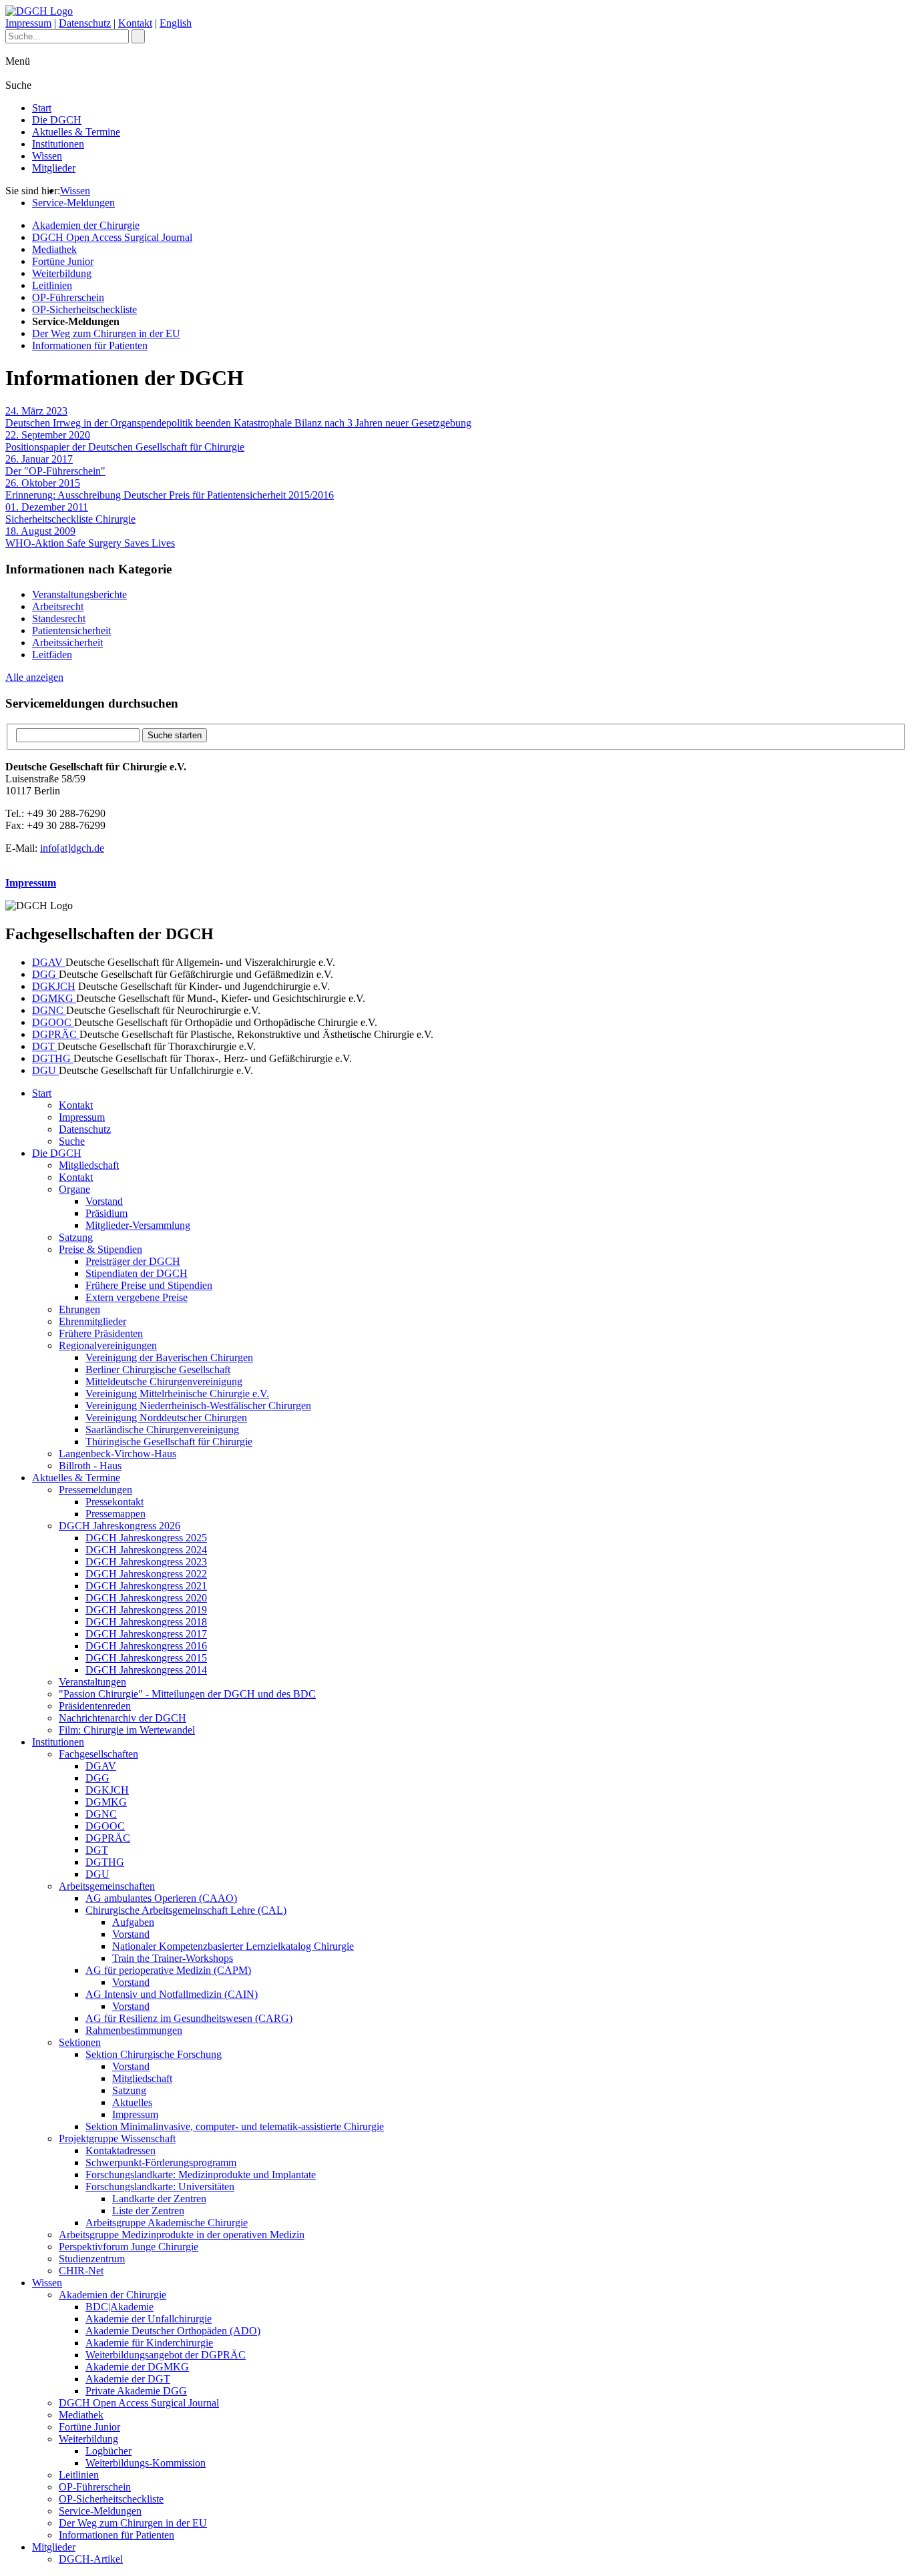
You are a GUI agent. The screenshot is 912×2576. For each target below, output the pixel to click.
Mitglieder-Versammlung (138, 1225)
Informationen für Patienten (90, 345)
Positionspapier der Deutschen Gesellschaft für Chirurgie (125, 441)
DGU (45, 1070)
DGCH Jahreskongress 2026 (120, 1526)
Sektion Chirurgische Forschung (154, 2054)
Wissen (47, 156)
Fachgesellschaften (98, 1754)
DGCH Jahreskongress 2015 (146, 1658)
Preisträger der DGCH (133, 1261)
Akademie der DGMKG (137, 2367)
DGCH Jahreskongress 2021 (146, 1586)
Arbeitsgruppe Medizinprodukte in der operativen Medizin (182, 2235)
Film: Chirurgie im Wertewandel (127, 1730)
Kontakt (135, 23)
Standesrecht (59, 618)
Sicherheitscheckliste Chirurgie (70, 513)
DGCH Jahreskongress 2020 (146, 1598)
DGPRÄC (56, 1034)
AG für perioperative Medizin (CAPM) (168, 1970)
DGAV (49, 962)
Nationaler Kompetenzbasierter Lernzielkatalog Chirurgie (233, 1946)
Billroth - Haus (90, 1466)
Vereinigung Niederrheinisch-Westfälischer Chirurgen (198, 1405)
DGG (45, 974)
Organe (74, 1189)
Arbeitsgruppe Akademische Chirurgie (167, 2223)
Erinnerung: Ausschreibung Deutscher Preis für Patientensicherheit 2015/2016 (170, 489)
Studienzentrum (92, 2259)
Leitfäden (52, 655)
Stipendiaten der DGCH (137, 1273)
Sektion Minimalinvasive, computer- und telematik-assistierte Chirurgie (235, 2126)
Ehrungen (79, 1309)
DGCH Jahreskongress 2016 (146, 1646)
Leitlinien (52, 285)
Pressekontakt (115, 1502)
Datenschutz (85, 23)
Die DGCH (57, 120)
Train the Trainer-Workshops (173, 1958)
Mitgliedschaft (89, 1165)
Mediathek (54, 249)
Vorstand (104, 1201)
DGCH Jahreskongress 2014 (146, 1670)
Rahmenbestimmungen (134, 2030)
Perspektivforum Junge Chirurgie (129, 2247)
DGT (45, 1046)
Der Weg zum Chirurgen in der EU (106, 333)
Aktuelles (132, 2102)
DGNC (49, 1010)
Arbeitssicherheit (67, 642)
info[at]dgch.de (72, 848)
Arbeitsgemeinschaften (107, 1886)
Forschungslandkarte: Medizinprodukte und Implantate (201, 2174)
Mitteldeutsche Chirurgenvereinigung (164, 1381)
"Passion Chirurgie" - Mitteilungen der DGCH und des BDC (187, 1694)
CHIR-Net (81, 2271)
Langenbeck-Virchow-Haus (118, 1454)
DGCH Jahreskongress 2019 (146, 1610)
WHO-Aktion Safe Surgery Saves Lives (90, 537)
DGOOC (53, 1022)
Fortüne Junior (63, 261)
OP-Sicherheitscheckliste (84, 309)
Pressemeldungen (95, 1490)
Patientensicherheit (71, 630)
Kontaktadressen (121, 2150)
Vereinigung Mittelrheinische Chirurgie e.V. (177, 1393)
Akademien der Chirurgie (86, 225)
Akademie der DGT (128, 2379)
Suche (72, 1141)
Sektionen (80, 2042)
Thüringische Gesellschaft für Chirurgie (169, 1442)
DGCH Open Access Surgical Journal (112, 237)
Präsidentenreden (95, 1706)
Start (42, 108)
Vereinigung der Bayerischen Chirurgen (169, 1357)
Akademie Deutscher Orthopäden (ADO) (173, 2331)
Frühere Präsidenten (101, 1333)
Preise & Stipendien (100, 1249)
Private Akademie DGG (136, 2391)
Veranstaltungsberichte (79, 594)
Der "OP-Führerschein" (55, 465)
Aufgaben (133, 1922)
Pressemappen (116, 1514)
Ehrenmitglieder (92, 1321)
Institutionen (58, 144)
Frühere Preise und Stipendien (149, 1285)
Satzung (76, 1237)
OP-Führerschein (68, 297)
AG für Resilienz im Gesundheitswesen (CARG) (189, 2018)
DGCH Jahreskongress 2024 (146, 1550)
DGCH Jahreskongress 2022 (146, 1574)
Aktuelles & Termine (76, 132)
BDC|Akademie (120, 2307)
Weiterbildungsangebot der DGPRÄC (166, 2355)
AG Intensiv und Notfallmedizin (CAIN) (172, 1994)
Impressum (28, 23)
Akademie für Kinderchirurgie (149, 2343)
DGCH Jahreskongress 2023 (146, 1562)
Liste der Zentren (148, 2211)
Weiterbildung (62, 273)
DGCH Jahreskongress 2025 (146, 1538)
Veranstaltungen (92, 1682)
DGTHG (53, 1058)
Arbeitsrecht (58, 606)
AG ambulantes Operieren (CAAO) (161, 1898)
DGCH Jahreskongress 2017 (146, 1634)
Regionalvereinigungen (108, 1345)
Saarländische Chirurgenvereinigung (162, 1430)
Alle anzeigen (34, 677)
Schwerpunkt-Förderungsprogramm (161, 2162)
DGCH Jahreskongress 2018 (146, 1622)
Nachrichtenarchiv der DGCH (123, 1718)
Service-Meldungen (73, 203)
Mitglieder (54, 168)
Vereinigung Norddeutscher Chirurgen (166, 1418)
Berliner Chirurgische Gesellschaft (158, 1369)
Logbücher (108, 2451)
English (176, 23)
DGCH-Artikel (91, 2559)
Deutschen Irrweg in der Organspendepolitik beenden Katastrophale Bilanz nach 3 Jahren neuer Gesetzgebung (238, 417)
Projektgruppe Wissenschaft (117, 2138)
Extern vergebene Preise (137, 1297)
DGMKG (54, 998)
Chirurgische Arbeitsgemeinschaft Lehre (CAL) (186, 1910)
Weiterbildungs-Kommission (146, 2463)
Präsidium (106, 1213)
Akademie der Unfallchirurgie (149, 2319)
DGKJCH (54, 986)
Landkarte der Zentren (159, 2199)
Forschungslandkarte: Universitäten (160, 2186)
